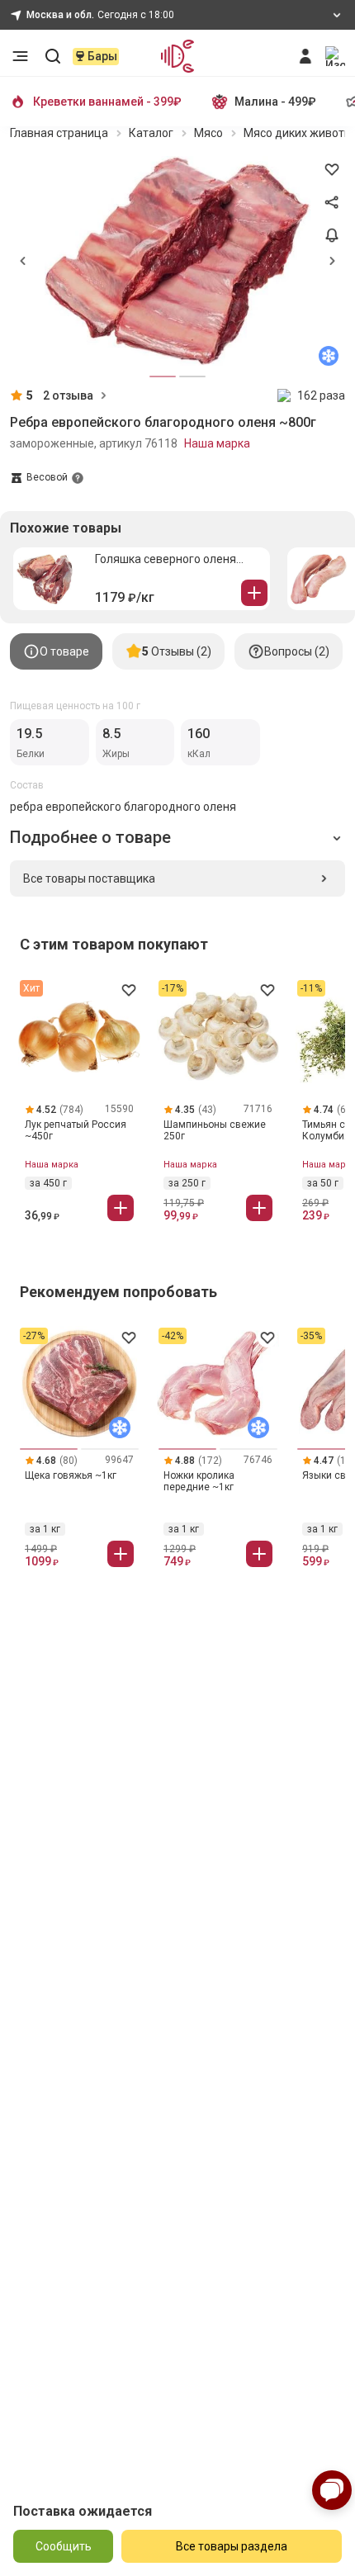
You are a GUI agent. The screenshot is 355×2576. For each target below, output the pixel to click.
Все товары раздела (232, 2546)
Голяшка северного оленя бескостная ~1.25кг (166, 559)
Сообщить (64, 2546)
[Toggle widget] (332, 2490)
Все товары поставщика (89, 878)
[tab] (56, 651)
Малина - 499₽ (275, 102)
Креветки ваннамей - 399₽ (107, 102)
